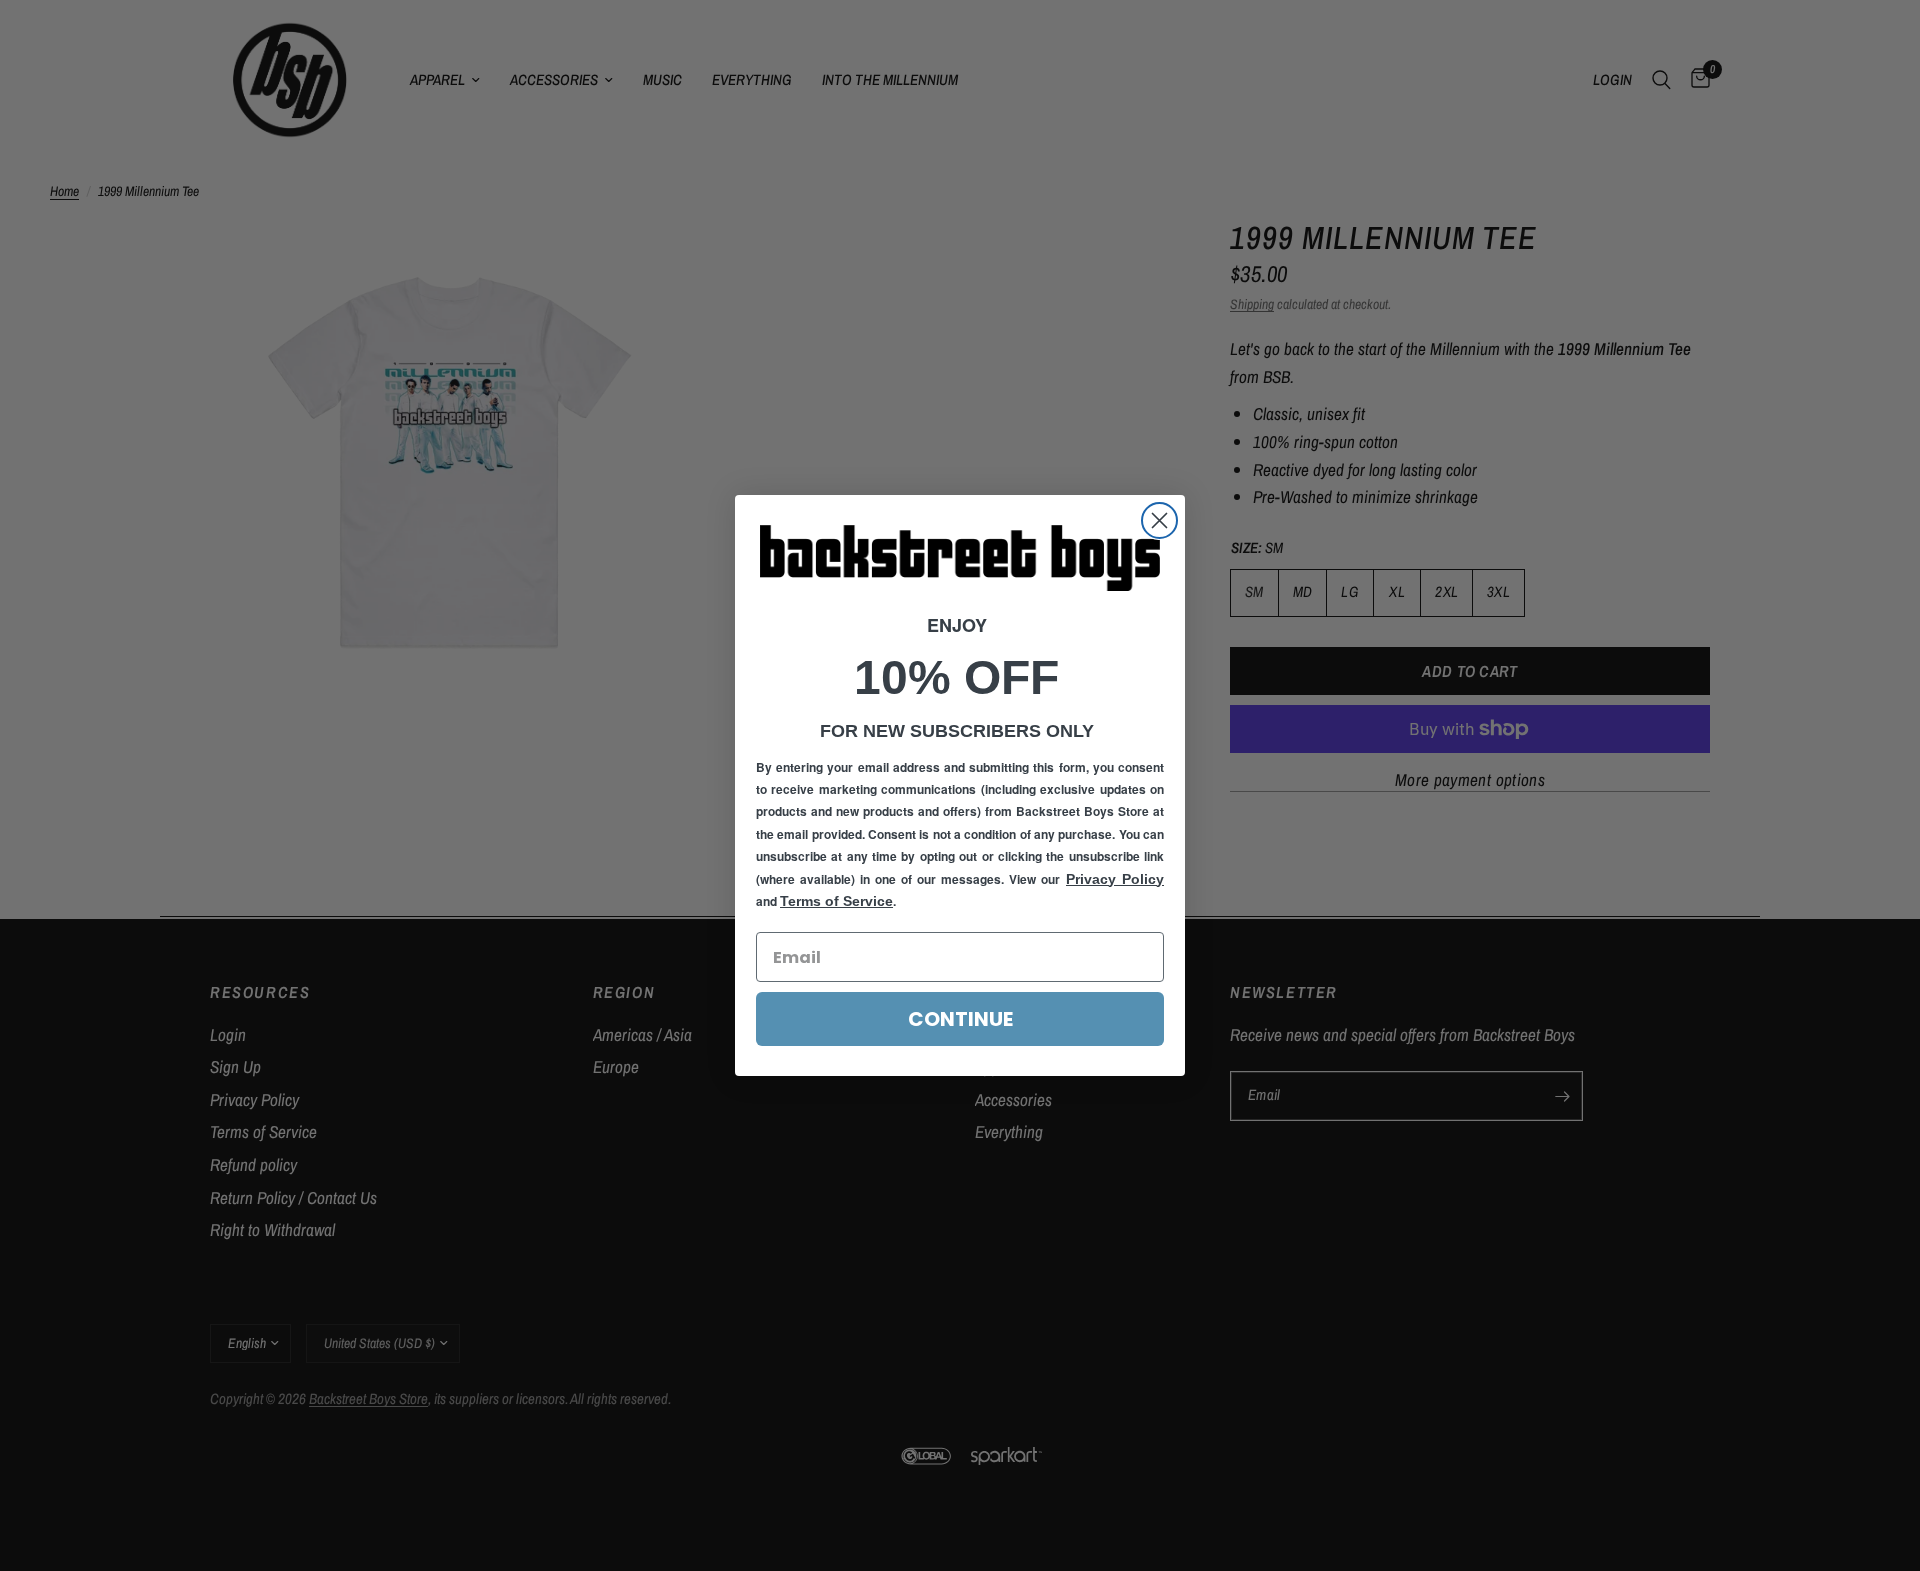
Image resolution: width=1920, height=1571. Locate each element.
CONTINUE (960, 1019)
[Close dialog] (1159, 520)
